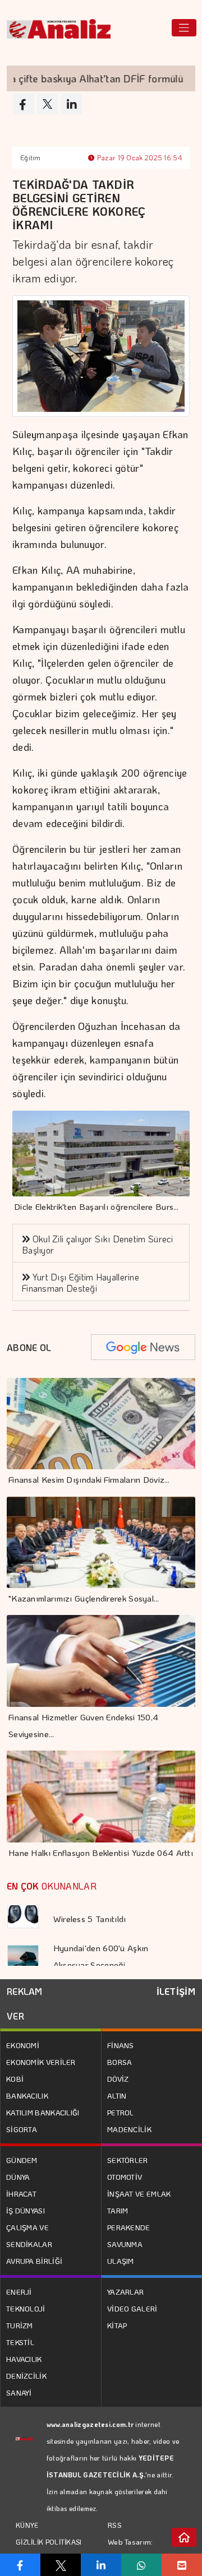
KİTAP (117, 2325)
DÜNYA (18, 2177)
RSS (115, 2525)
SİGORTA (22, 2129)
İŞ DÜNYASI (26, 2210)
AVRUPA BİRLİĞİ (34, 2261)
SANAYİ (19, 2392)
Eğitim (31, 157)
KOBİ (15, 2079)
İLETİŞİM (176, 1991)
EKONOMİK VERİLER (41, 2062)
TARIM (118, 2210)
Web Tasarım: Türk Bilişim (130, 2550)
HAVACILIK (24, 2359)
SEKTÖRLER (128, 2160)
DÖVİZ (118, 2079)
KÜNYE (27, 2525)
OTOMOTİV (125, 2177)
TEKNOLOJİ (26, 2308)
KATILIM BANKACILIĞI (43, 2112)
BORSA (120, 2062)
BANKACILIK (27, 2095)
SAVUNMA (125, 2244)
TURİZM (20, 2325)
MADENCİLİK (129, 2129)
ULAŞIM (121, 2261)
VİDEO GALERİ (132, 2308)
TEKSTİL (20, 2342)
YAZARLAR (125, 2292)
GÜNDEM (22, 2160)
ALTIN (117, 2095)
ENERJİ (19, 2292)
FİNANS (121, 2045)
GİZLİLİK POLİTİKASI (49, 2542)
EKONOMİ (23, 2045)
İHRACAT (21, 2194)
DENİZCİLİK (26, 2376)
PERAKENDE (129, 2227)
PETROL (121, 2112)
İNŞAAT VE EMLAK (139, 2194)
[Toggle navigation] (184, 28)
